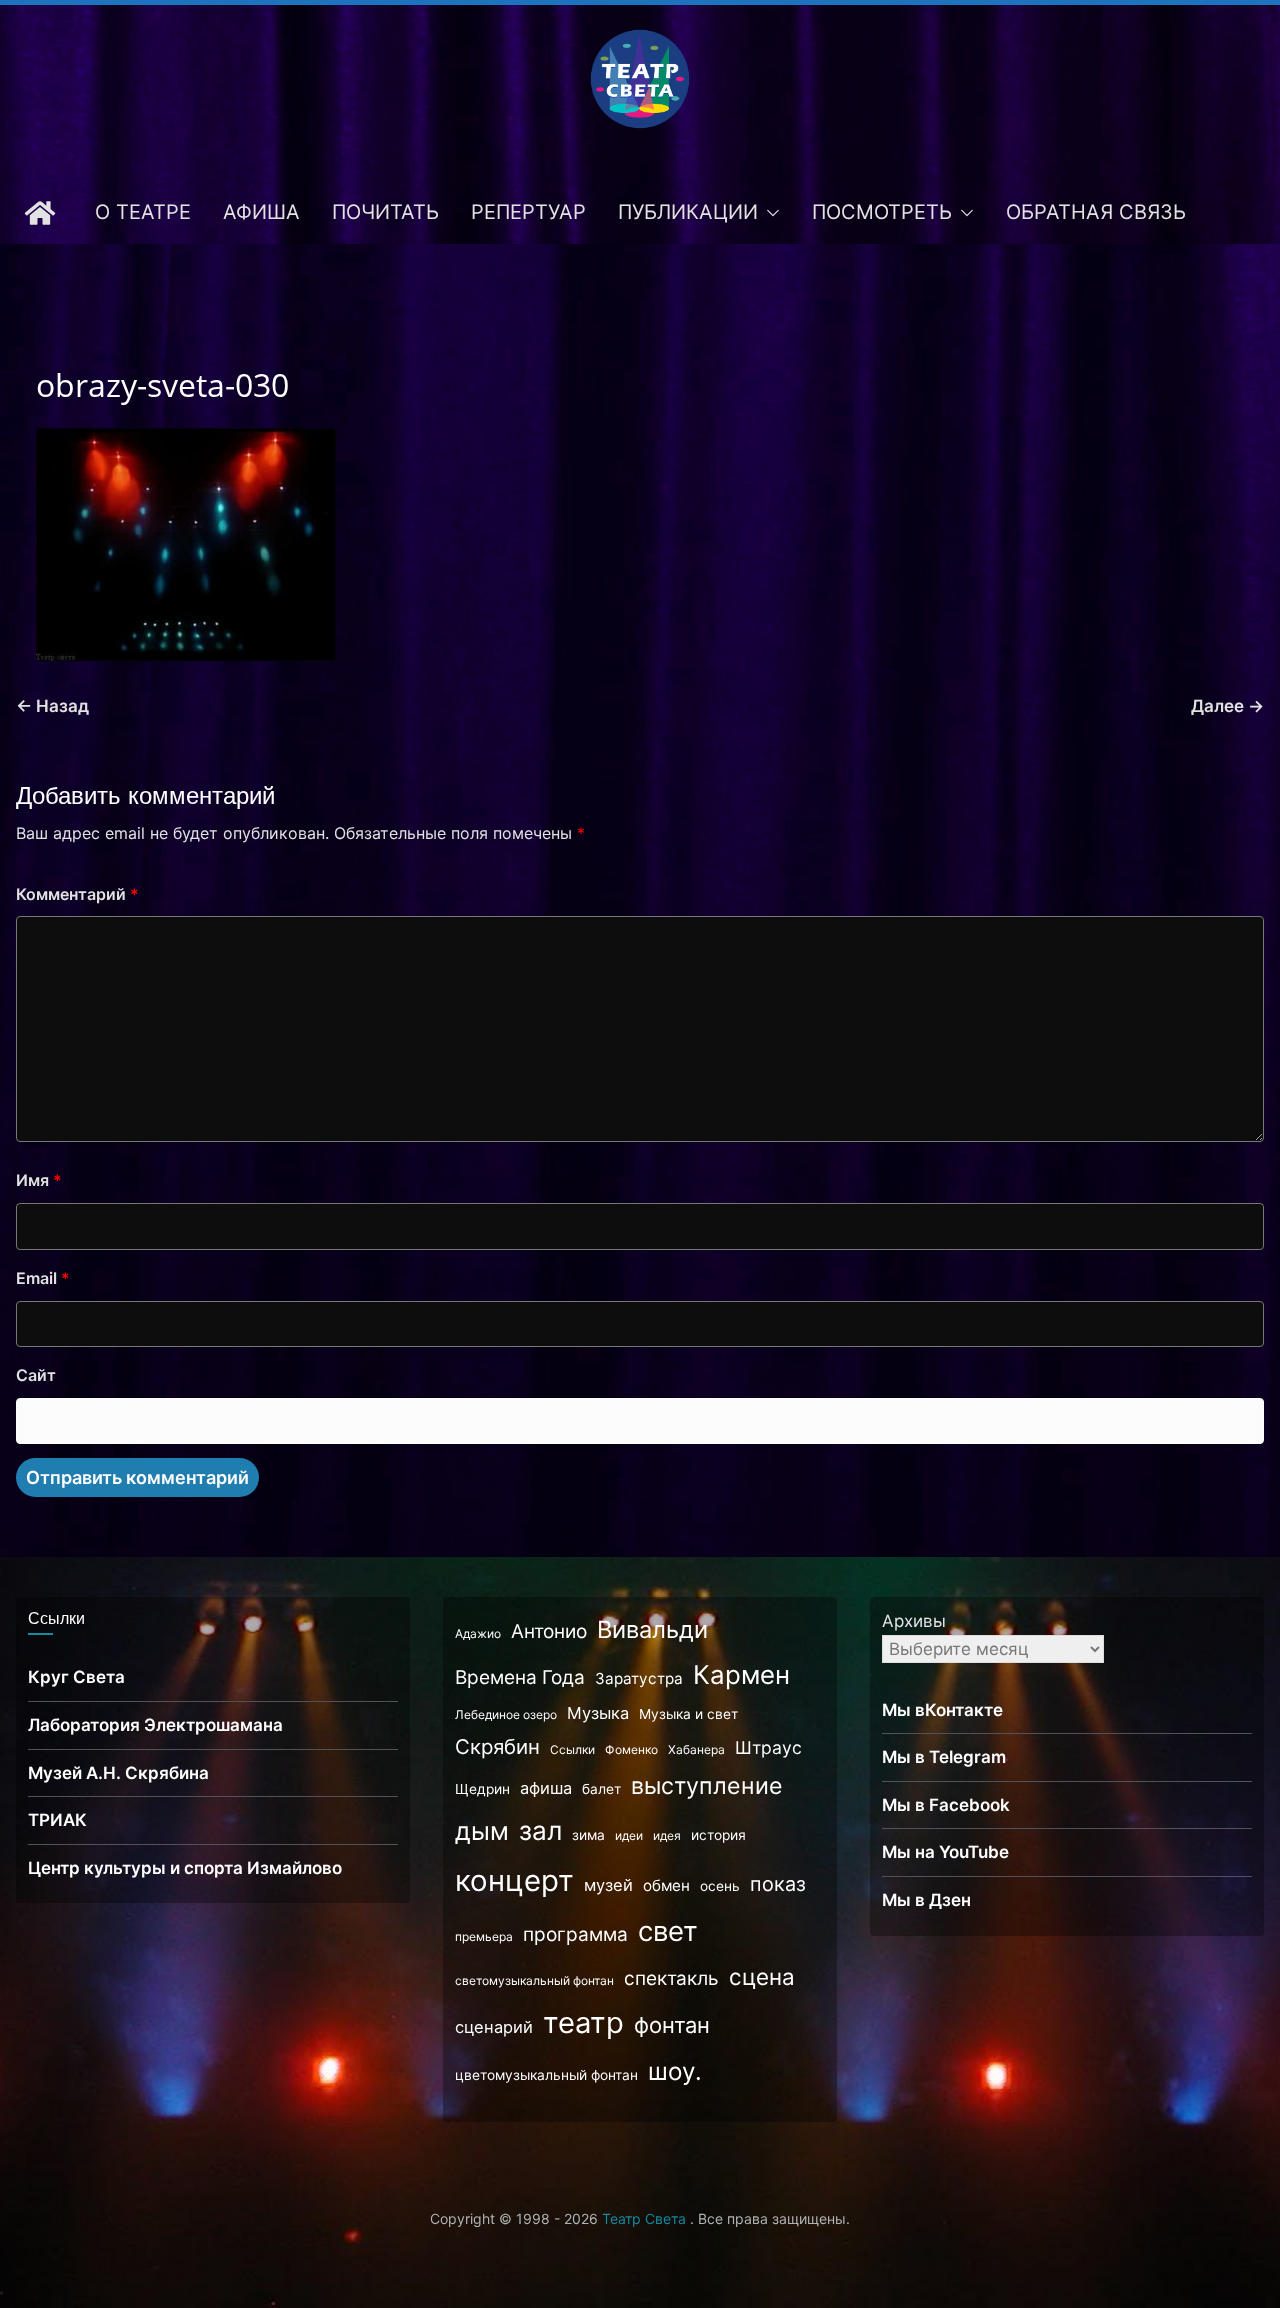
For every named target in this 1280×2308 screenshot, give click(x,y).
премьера (484, 1936)
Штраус (768, 1747)
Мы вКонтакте (942, 1710)
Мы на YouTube (945, 1852)
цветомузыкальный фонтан (546, 2075)
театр (583, 2022)
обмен (666, 1885)
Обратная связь (1096, 212)
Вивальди (652, 1629)
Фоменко (631, 1749)
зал (540, 1830)
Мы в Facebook (946, 1805)
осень (720, 1886)
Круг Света (76, 1677)
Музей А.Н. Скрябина (118, 1773)
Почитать (385, 212)
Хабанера (696, 1749)
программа (575, 1934)
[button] (769, 213)
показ (778, 1884)
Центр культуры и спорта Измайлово (185, 1868)
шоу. (675, 2071)
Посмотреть (882, 212)
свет (668, 1931)
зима (588, 1835)
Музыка (598, 1713)
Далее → (1227, 706)
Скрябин (497, 1746)
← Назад (52, 706)
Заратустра (639, 1678)
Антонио (549, 1631)
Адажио (478, 1633)
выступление (707, 1786)
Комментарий (77, 894)
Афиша (261, 212)
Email (43, 1278)
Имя (39, 1180)
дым (482, 1831)
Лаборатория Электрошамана (155, 1725)
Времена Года (520, 1677)
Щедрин (482, 1789)
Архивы (914, 1621)
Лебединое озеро (506, 1714)
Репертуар (528, 212)
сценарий (494, 2027)
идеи (629, 1835)
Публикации (688, 212)
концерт (514, 1880)
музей (608, 1885)
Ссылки (572, 1749)
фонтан (672, 2025)
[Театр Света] (40, 213)
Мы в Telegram (944, 1757)
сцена (762, 1976)
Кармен (741, 1674)
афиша (546, 1788)
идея (667, 1835)
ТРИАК (57, 1820)
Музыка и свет (688, 1714)
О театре (143, 212)
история (718, 1835)
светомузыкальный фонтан (534, 1980)
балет (601, 1789)
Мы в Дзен (926, 1900)
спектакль (671, 1978)
